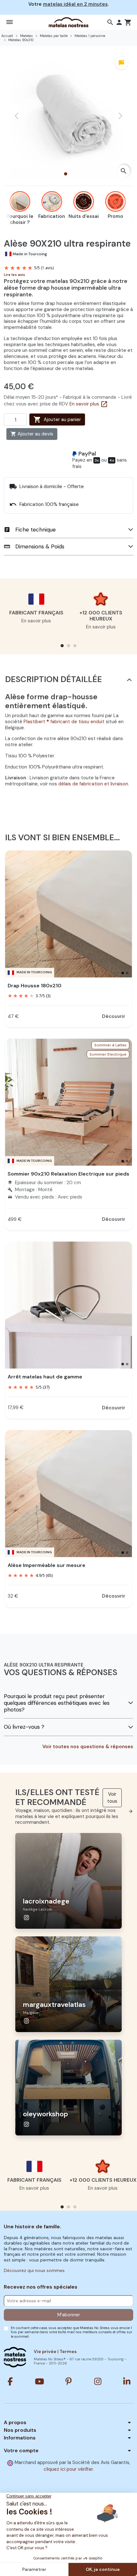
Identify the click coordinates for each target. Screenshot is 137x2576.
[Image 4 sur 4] (77, 174)
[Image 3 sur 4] (71, 174)
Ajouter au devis (32, 434)
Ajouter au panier (57, 419)
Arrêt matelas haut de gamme (45, 1377)
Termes (68, 2351)
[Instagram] (98, 2381)
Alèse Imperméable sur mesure (47, 1565)
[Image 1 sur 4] (60, 174)
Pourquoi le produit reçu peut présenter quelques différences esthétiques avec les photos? (57, 1703)
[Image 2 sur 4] (66, 174)
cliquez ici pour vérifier (68, 2469)
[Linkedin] (127, 2381)
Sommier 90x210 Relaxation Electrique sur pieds (68, 1174)
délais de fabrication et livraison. (94, 784)
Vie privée (45, 2351)
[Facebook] (10, 2381)
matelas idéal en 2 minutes (75, 4)
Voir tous (114, 1799)
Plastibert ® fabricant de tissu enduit (64, 722)
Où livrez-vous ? (24, 1727)
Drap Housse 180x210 (35, 986)
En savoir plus (89, 404)
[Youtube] (40, 2381)
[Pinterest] (68, 2381)
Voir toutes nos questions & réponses (88, 1747)
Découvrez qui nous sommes (34, 2270)
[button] (110, 22)
